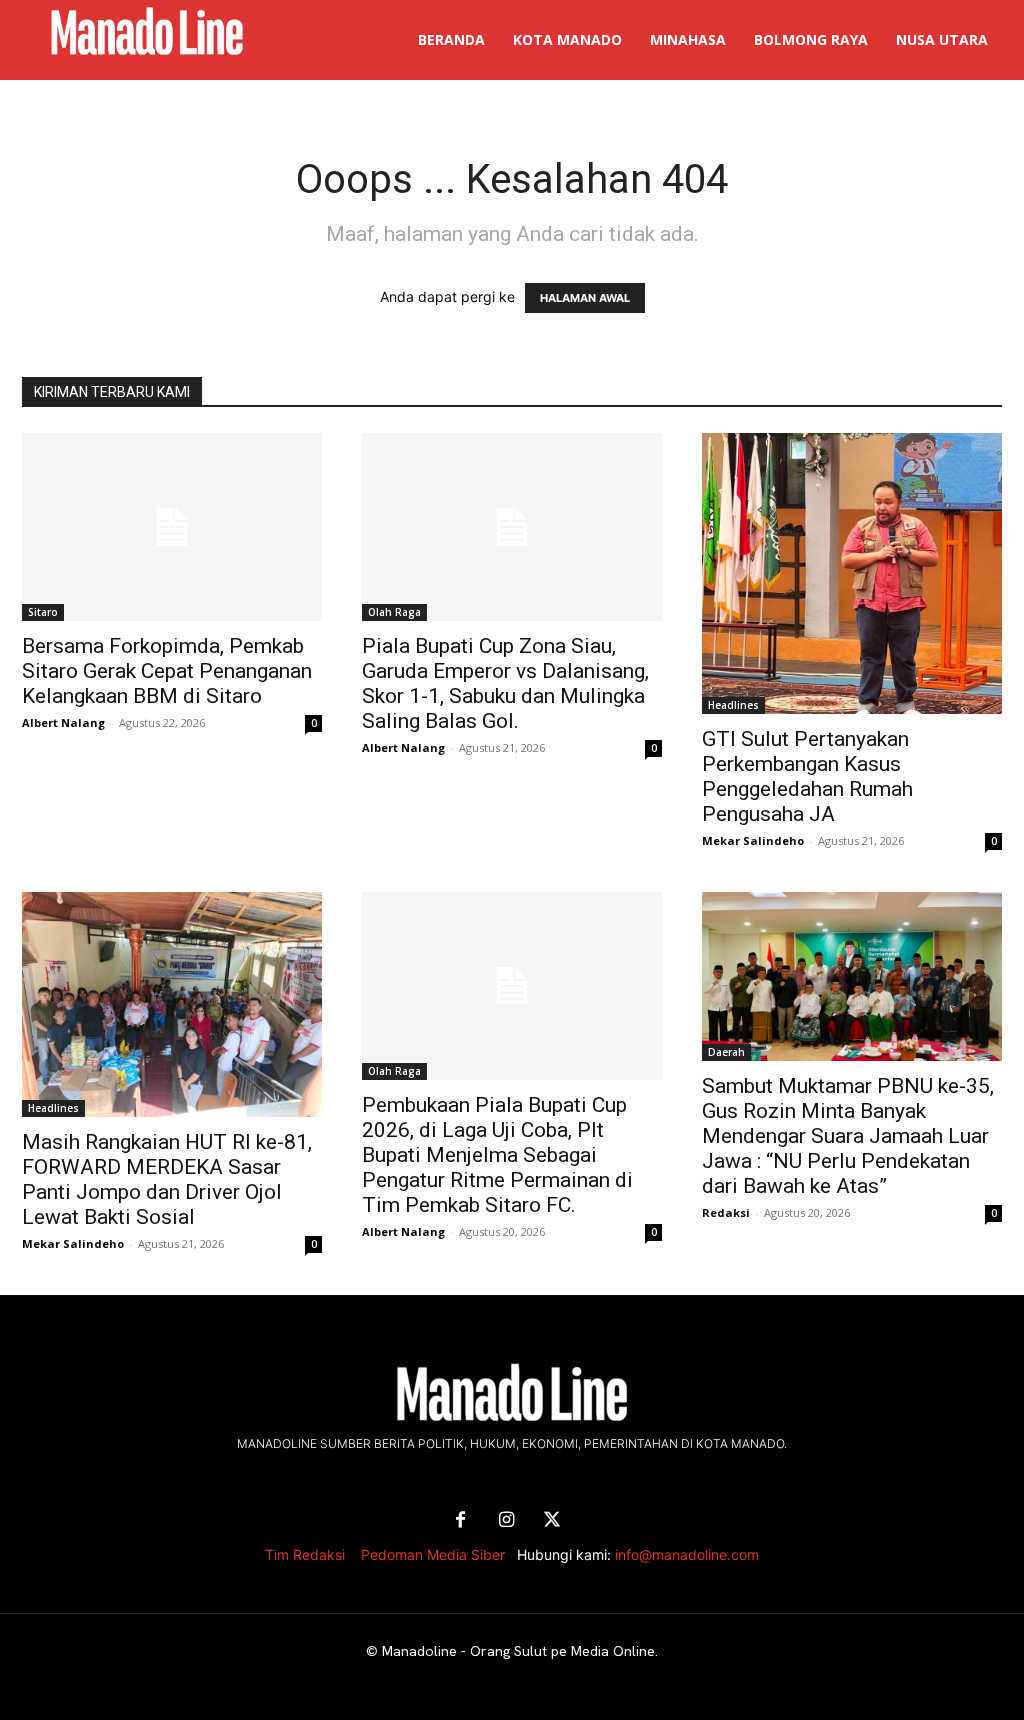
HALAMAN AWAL (585, 298)
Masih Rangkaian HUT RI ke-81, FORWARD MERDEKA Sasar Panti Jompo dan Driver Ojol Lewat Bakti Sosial (167, 1179)
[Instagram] (506, 1521)
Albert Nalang (63, 722)
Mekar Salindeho (753, 840)
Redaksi (726, 1212)
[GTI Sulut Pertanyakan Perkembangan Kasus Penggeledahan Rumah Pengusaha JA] (852, 573)
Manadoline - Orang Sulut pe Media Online (518, 1651)
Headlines (733, 705)
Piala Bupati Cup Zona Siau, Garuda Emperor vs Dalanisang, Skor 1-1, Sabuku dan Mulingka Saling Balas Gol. (505, 683)
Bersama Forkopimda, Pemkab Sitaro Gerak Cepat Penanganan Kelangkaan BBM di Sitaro (167, 671)
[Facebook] (460, 1521)
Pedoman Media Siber (433, 1554)
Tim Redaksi (305, 1554)
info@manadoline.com (687, 1554)
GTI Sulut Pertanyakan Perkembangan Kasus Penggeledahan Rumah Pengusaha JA (807, 776)
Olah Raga (394, 612)
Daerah (726, 1052)
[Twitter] (552, 1521)
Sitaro (43, 612)
